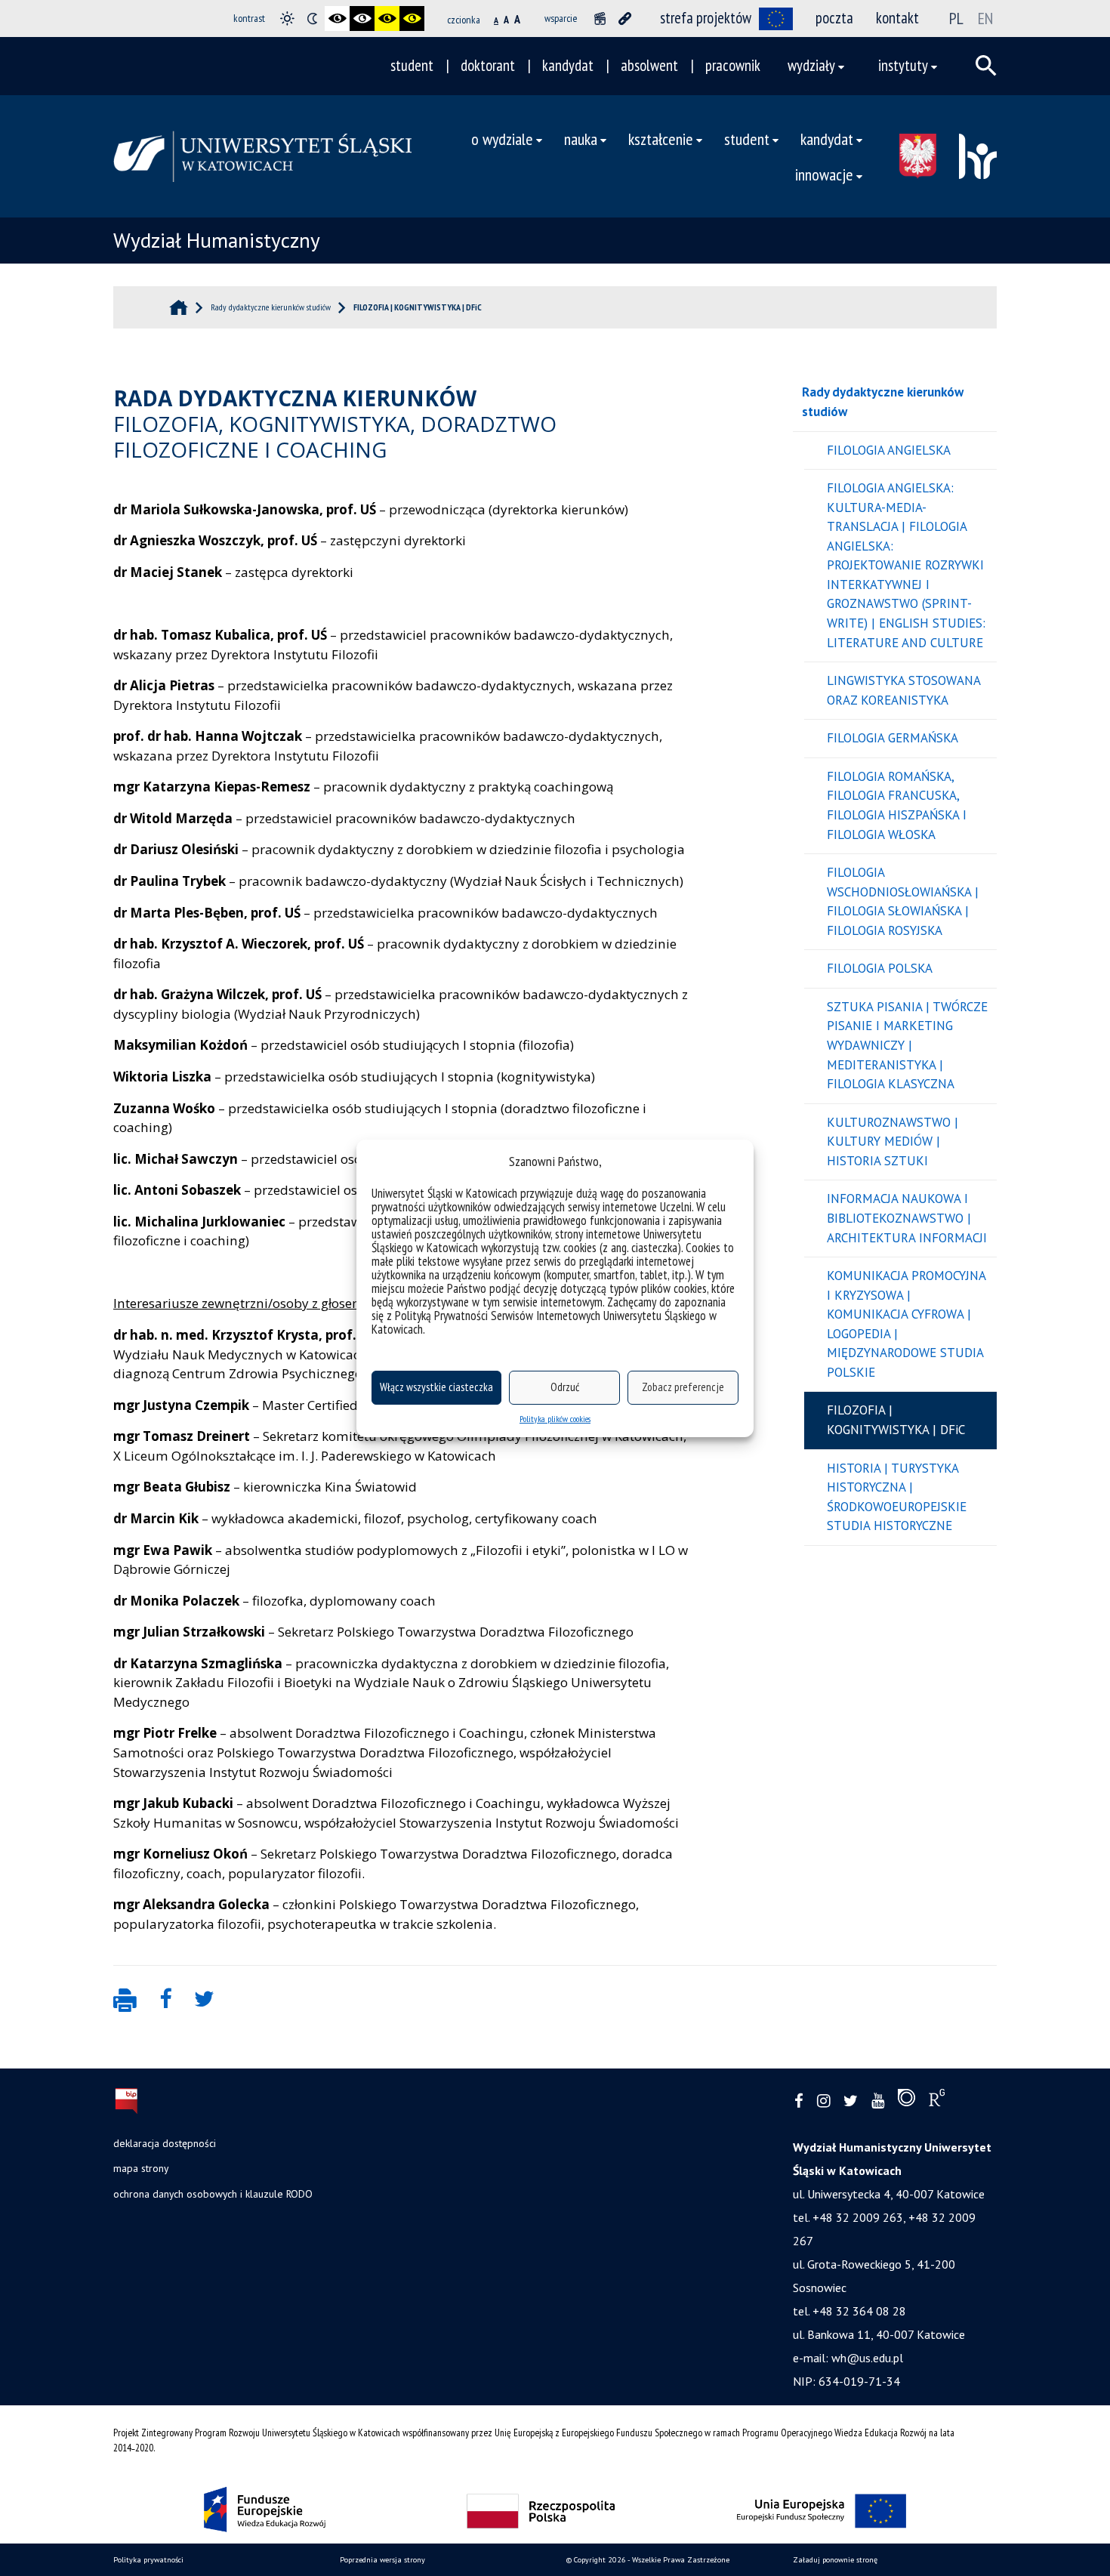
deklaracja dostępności (165, 2143)
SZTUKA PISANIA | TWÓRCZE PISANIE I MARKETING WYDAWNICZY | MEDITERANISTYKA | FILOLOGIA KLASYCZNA (907, 1045)
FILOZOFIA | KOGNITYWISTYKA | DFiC (896, 1420)
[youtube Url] (878, 2101)
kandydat (568, 65)
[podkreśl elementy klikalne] (625, 19)
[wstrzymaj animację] (600, 19)
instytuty (903, 65)
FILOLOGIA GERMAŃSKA (893, 738)
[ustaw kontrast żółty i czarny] (412, 19)
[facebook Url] (799, 2101)
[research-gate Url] (937, 2101)
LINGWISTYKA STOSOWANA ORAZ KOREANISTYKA (904, 690)
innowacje (824, 174)
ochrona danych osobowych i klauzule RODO (213, 2194)
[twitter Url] (851, 2101)
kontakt (897, 18)
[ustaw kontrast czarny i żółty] (387, 19)
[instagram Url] (823, 2101)
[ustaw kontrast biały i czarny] (362, 19)
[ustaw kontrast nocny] (312, 19)
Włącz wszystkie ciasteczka (436, 1387)
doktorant (488, 65)
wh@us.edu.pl (867, 2358)
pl (956, 18)
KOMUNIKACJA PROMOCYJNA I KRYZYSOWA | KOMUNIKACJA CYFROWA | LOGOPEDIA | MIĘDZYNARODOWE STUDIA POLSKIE (906, 1324)
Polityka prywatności (148, 2560)
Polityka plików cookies (555, 1419)
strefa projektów (706, 18)
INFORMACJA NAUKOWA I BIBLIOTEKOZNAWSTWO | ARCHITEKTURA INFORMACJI (907, 1218)
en (985, 18)
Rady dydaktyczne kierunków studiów (883, 402)
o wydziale (502, 139)
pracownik (733, 65)
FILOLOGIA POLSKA (880, 968)
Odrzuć (565, 1387)
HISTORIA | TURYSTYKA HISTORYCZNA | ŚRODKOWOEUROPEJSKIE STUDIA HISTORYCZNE (897, 1497)
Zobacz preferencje (683, 1387)
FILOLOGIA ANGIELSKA (889, 450)
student (412, 65)
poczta (834, 18)
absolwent (649, 65)
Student (747, 139)
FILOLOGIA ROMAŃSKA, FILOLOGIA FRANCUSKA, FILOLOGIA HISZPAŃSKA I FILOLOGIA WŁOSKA (897, 805)
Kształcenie (661, 139)
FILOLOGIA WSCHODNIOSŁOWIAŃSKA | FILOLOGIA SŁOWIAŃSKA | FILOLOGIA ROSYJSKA (903, 901)
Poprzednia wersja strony (382, 2560)
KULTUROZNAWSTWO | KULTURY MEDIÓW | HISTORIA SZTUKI (893, 1141)
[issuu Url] (906, 2101)
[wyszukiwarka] (986, 66)
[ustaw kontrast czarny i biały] (337, 19)
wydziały (811, 65)
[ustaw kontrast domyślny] (287, 19)
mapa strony (141, 2168)
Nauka (581, 139)
